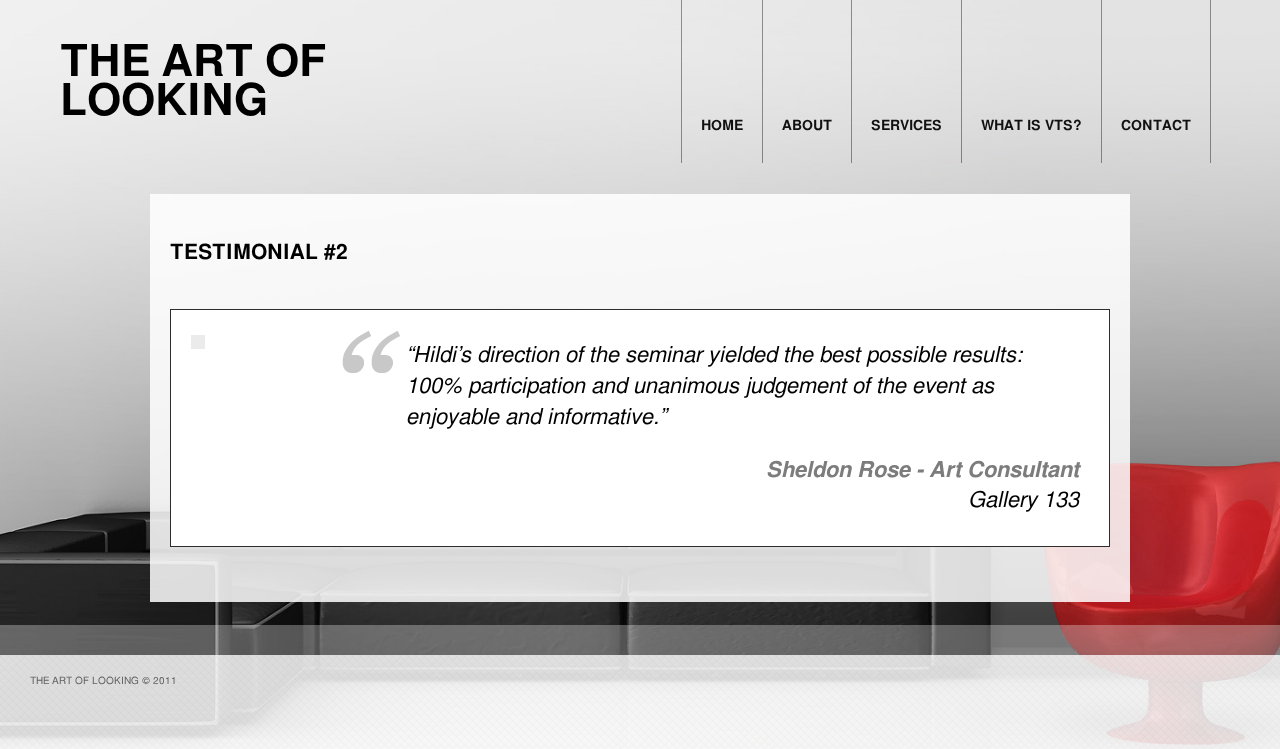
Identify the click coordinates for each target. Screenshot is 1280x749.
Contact (1156, 126)
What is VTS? (1031, 126)
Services (906, 126)
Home (722, 126)
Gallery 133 (1023, 500)
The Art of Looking (193, 82)
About (807, 126)
